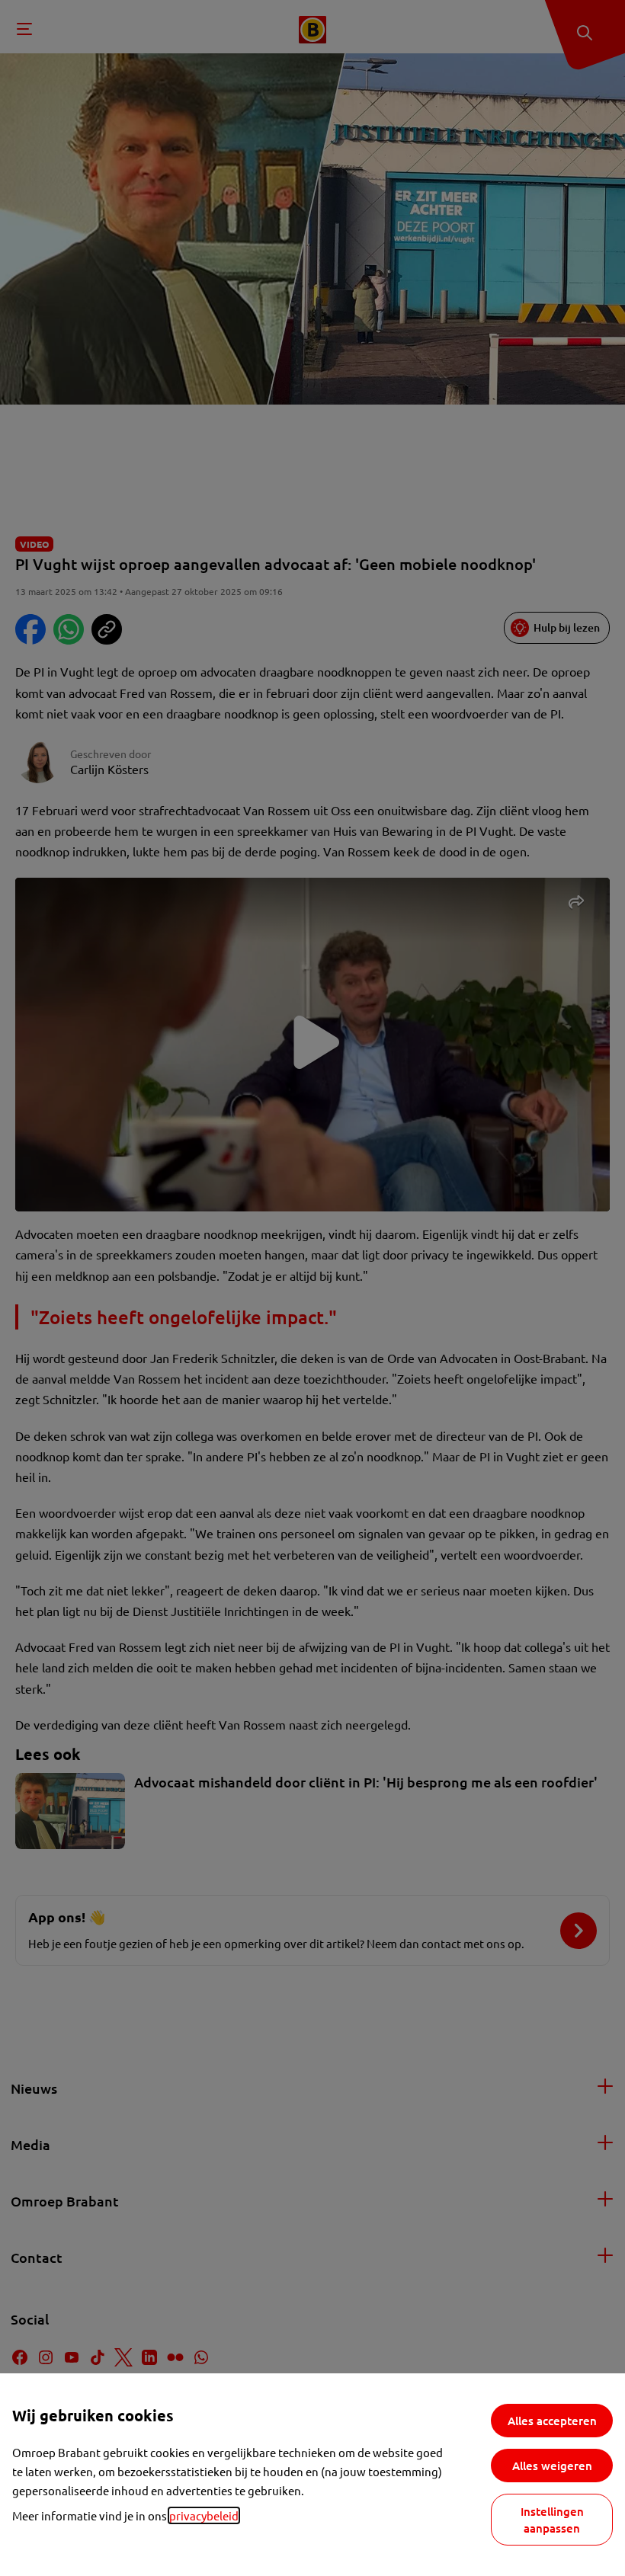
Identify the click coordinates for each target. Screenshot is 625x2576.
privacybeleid (204, 2515)
